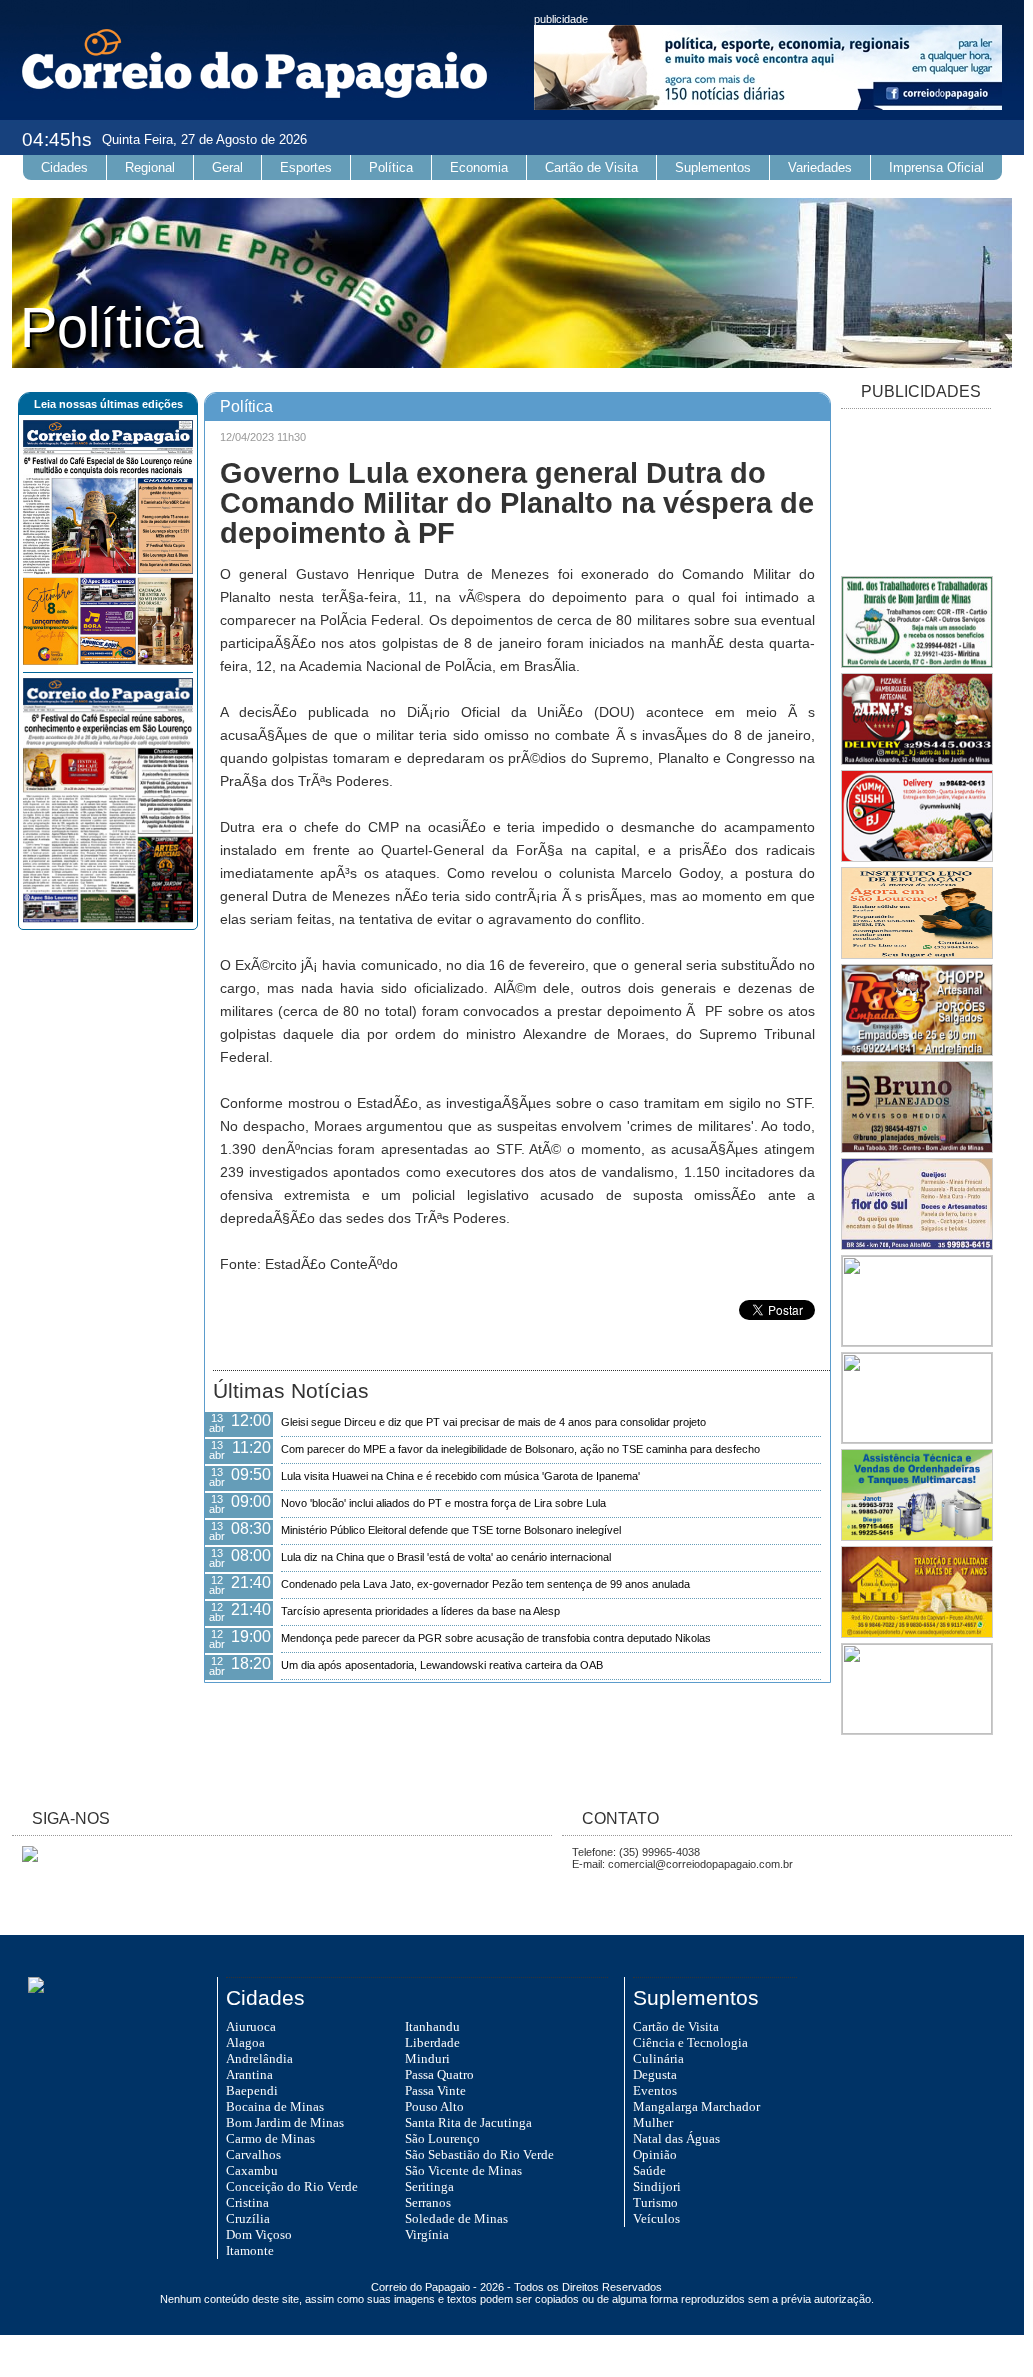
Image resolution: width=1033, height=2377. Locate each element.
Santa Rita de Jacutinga (468, 2122)
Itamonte (250, 2250)
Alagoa (245, 2042)
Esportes (306, 167)
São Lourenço (442, 2138)
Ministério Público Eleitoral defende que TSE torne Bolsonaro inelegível (451, 1530)
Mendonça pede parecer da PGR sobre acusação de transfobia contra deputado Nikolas (496, 1638)
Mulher (653, 2122)
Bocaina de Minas (275, 2106)
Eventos (655, 2090)
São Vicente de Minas (463, 2170)
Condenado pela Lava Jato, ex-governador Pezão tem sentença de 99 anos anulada (485, 1584)
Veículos (656, 2218)
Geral (227, 167)
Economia (479, 167)
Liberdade (432, 2042)
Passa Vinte (435, 2090)
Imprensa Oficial (936, 167)
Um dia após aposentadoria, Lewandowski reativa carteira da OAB (442, 1665)
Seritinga (429, 2186)
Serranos (428, 2202)
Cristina (247, 2202)
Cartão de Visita (591, 167)
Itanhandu (432, 2026)
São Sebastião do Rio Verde (479, 2154)
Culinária (658, 2058)
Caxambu (252, 2170)
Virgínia (427, 2234)
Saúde (649, 2170)
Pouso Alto (434, 2106)
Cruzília (248, 2218)
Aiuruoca (251, 2026)
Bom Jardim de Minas (285, 2122)
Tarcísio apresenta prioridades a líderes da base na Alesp (420, 1611)
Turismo (655, 2202)
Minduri (427, 2058)
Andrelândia (259, 2058)
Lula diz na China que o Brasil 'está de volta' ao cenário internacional (446, 1557)
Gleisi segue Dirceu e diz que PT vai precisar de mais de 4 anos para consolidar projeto (493, 1422)
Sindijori (657, 2186)
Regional (150, 167)
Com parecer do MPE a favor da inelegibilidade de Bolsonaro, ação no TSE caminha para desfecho (520, 1449)
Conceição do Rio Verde (292, 2186)
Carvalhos (253, 2154)
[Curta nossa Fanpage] (25, 1858)
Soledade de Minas (456, 2218)
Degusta (655, 2074)
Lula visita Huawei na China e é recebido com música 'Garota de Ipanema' (460, 1476)
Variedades (820, 167)
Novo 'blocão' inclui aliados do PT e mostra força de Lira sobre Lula (443, 1503)
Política (391, 167)
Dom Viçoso (259, 2234)
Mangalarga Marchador (696, 2106)
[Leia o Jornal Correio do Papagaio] (108, 661)
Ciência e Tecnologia (690, 2042)
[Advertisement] (916, 494)
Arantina (249, 2074)
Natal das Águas (676, 2138)
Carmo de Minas (270, 2138)
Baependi (252, 2090)
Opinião (655, 2154)
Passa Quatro (439, 2074)
